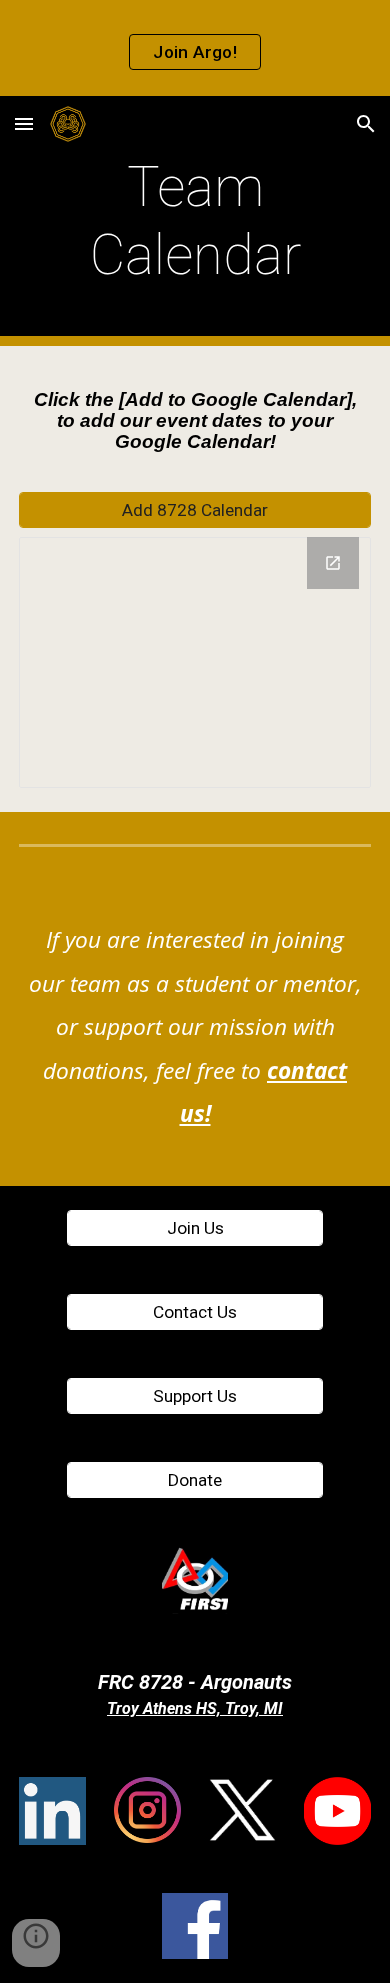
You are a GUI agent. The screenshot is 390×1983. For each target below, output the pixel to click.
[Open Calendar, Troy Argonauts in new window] (333, 563)
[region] (195, 48)
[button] (24, 123)
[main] (195, 221)
